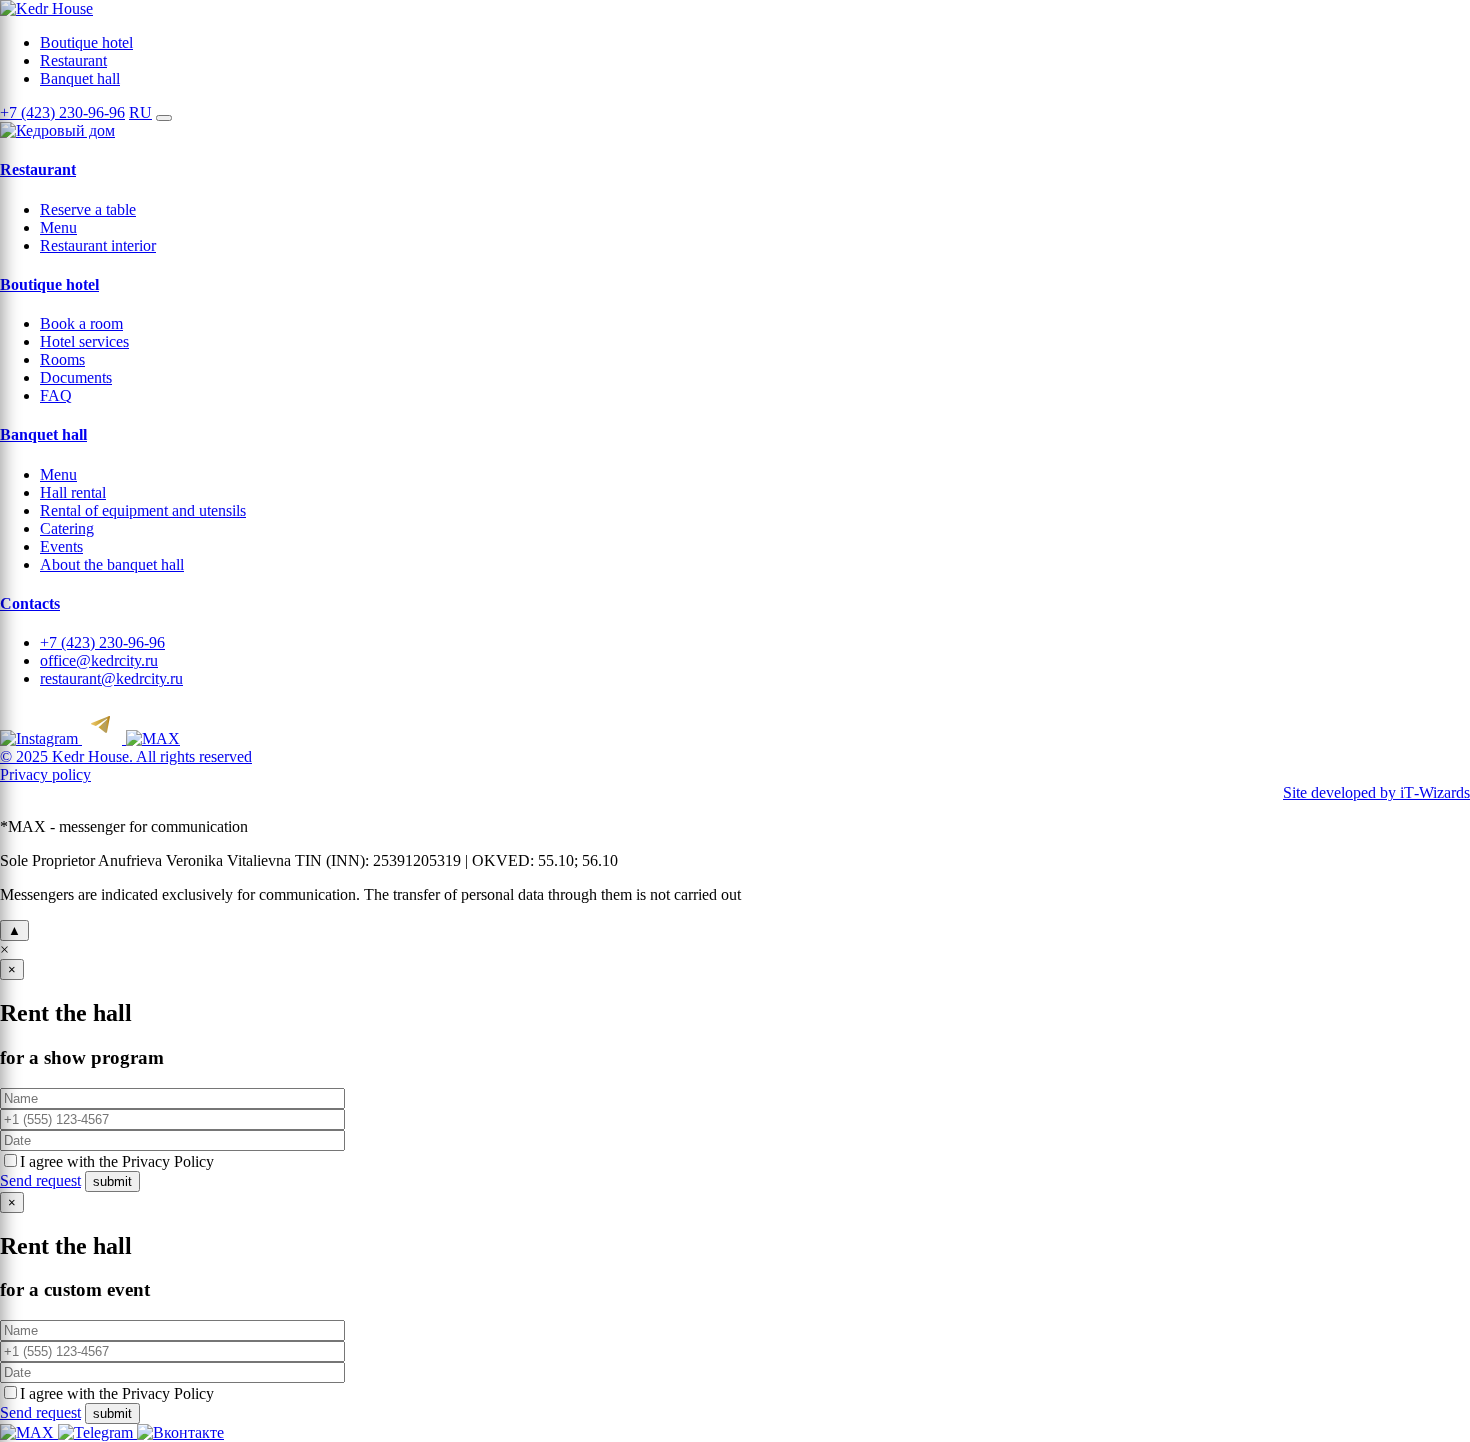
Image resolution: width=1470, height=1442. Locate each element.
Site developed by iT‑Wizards (1376, 792)
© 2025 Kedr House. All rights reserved (126, 756)
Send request (40, 1180)
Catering (67, 528)
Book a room (81, 323)
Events (61, 546)
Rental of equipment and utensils (143, 510)
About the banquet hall (112, 564)
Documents (76, 377)
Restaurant (73, 60)
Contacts (30, 603)
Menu (58, 227)
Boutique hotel (86, 42)
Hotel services (84, 341)
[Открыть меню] (164, 118)
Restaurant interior (98, 245)
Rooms (62, 359)
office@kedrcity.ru (99, 660)
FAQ (56, 395)
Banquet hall (80, 78)
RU (140, 112)
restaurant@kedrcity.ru (111, 678)
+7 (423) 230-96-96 (62, 112)
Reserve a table (88, 209)
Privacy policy (45, 774)
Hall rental (73, 492)
